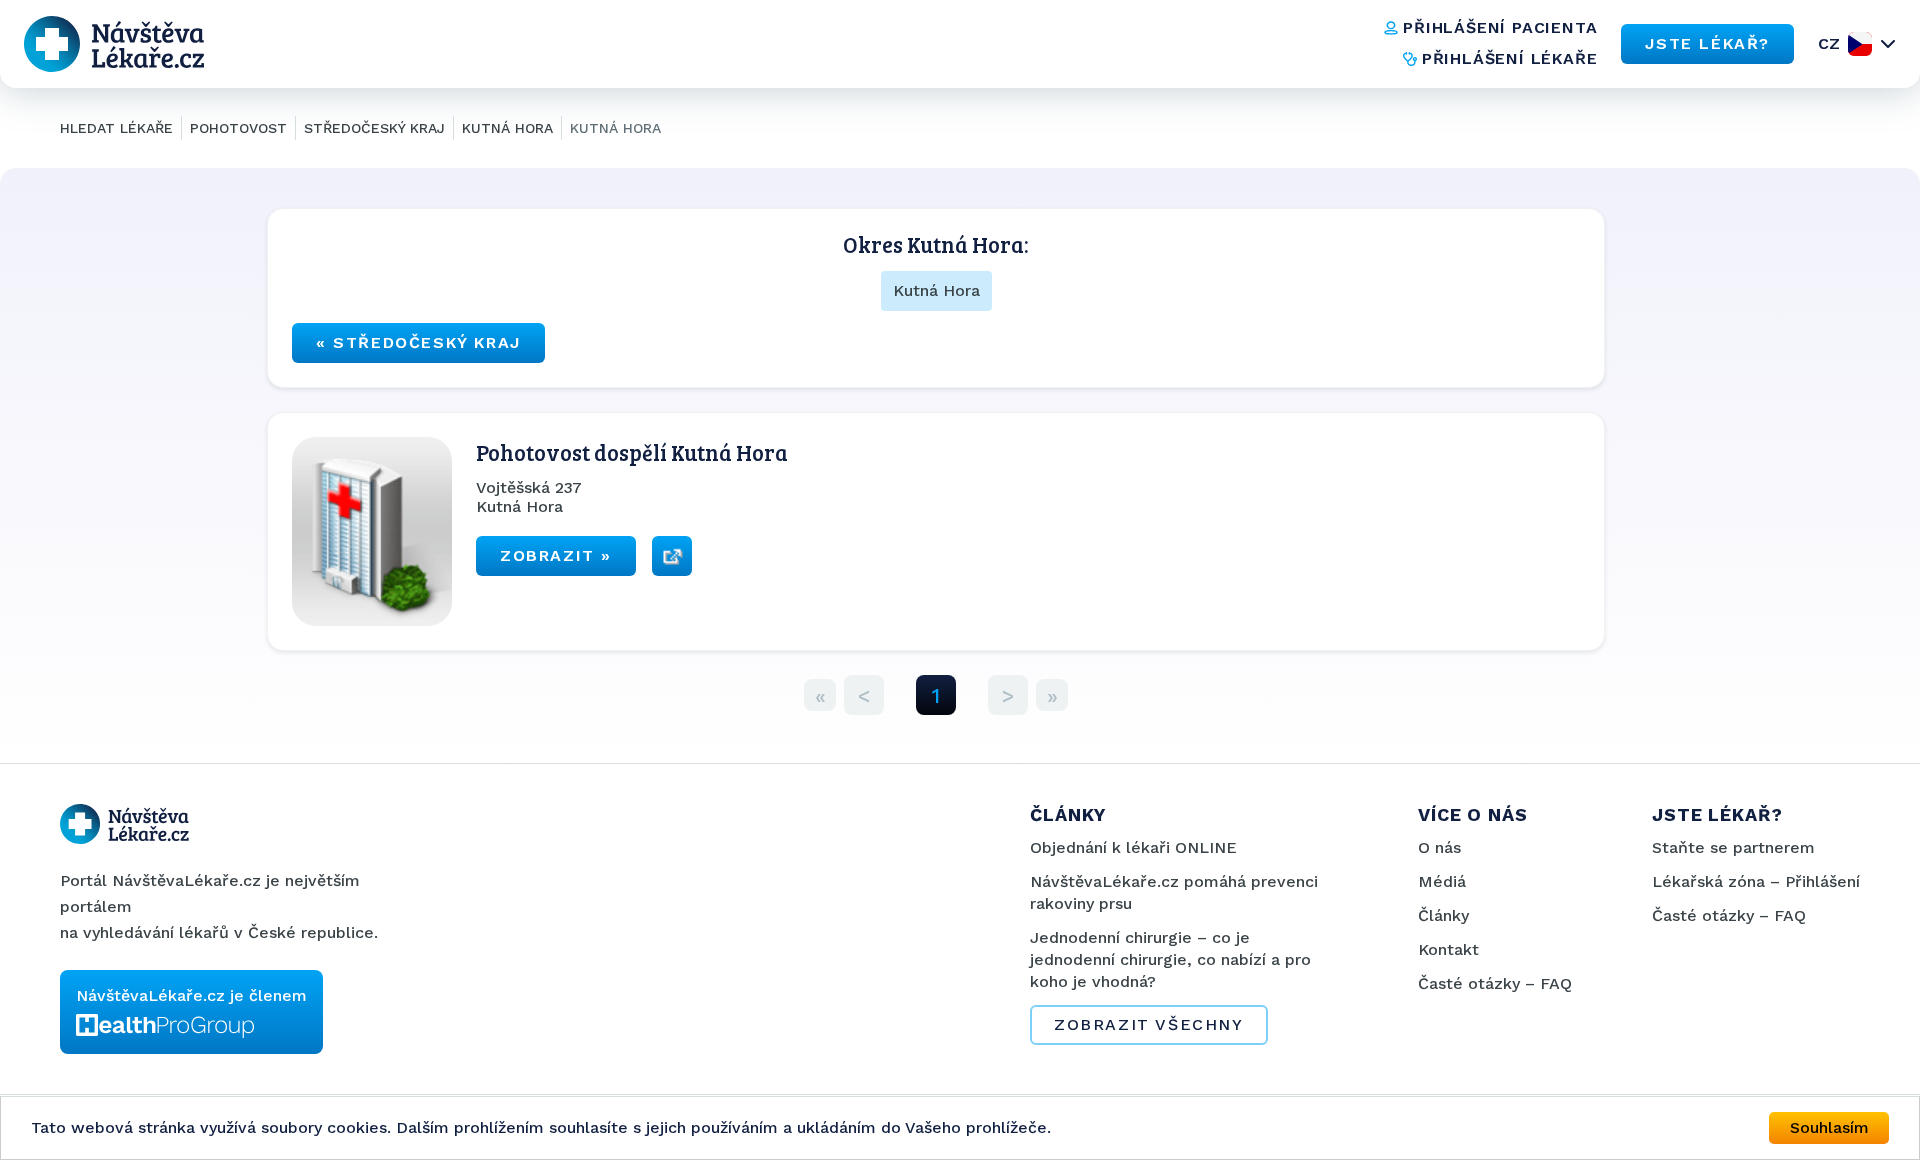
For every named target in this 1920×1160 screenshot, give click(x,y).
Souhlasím (1829, 1127)
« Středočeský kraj (418, 342)
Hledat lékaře (116, 128)
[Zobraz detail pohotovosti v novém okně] (672, 556)
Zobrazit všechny (1149, 1024)
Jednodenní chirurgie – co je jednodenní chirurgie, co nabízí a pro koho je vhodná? (1170, 959)
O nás (1439, 847)
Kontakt (1448, 949)
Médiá (1442, 881)
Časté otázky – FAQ (1495, 983)
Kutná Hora (507, 128)
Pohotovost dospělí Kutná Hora (632, 452)
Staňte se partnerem (1733, 847)
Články (1443, 915)
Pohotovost (238, 128)
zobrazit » (556, 555)
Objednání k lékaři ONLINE (1133, 847)
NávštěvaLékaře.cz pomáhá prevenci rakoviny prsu (1174, 892)
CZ (1829, 43)
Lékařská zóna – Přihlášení (1756, 881)
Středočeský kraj (374, 128)
